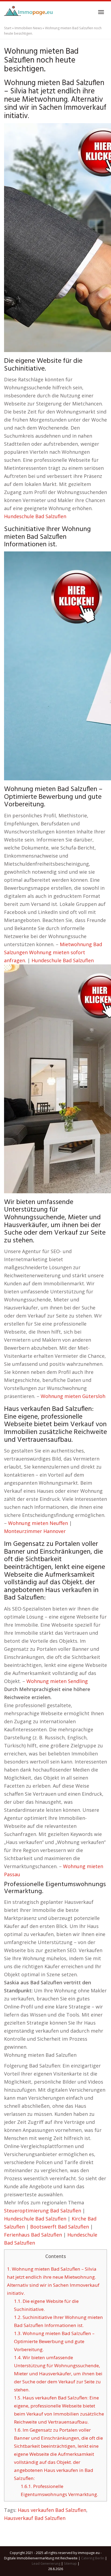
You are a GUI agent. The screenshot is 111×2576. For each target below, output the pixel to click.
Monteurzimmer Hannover (35, 1531)
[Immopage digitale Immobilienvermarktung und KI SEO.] (29, 12)
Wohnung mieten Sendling (57, 1681)
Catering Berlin (93, 2558)
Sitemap (70, 2564)
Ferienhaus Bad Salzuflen (33, 2235)
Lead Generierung (46, 2564)
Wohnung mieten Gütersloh (73, 1396)
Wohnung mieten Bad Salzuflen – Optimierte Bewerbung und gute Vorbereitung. (54, 2341)
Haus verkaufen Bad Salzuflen (52, 2510)
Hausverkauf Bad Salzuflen (35, 2518)
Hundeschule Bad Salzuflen (35, 516)
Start (8, 28)
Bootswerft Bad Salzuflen (60, 2227)
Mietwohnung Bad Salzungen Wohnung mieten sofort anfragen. (53, 952)
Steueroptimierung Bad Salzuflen (43, 2211)
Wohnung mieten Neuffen (38, 1523)
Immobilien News (28, 28)
